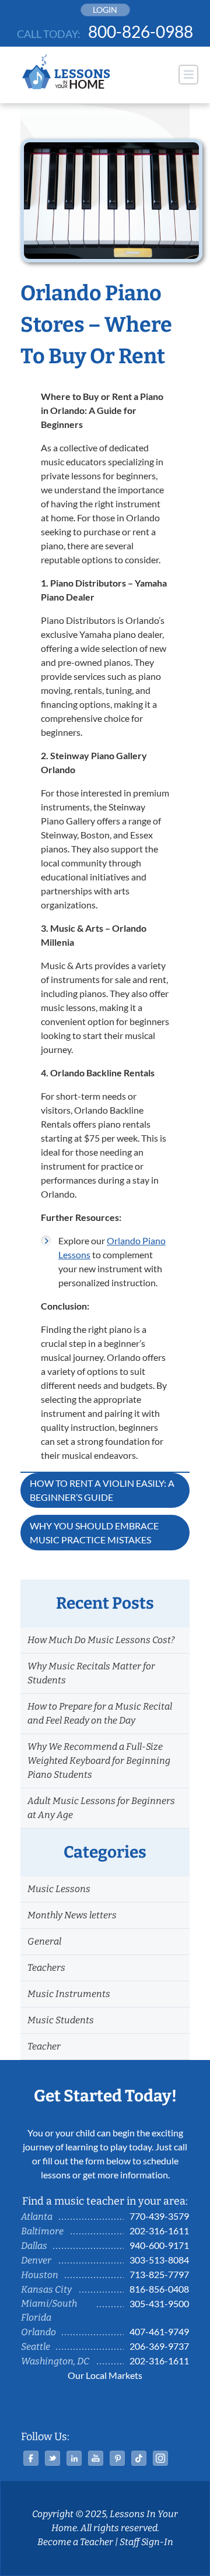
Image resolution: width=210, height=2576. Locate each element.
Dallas (34, 2246)
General (44, 1941)
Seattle (36, 2347)
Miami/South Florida (49, 2310)
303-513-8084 (159, 2260)
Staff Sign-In (146, 2542)
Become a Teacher (75, 2542)
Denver (36, 2260)
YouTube (96, 2458)
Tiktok (139, 2458)
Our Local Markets (105, 2375)
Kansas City (46, 2289)
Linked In (74, 2458)
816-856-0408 (159, 2289)
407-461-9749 (159, 2331)
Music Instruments (69, 1994)
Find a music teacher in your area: (105, 2201)
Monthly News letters (72, 1915)
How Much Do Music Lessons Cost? (101, 1640)
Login (105, 10)
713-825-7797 (159, 2274)
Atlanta (37, 2217)
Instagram (160, 2458)
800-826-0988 (141, 31)
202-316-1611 (159, 2231)
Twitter (52, 2458)
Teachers (46, 1968)
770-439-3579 (159, 2216)
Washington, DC (55, 2361)
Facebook (31, 2458)
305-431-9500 (159, 2303)
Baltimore (42, 2231)
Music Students (61, 2020)
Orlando (38, 2332)
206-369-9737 (159, 2346)
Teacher (44, 2046)
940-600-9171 (159, 2245)
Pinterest (117, 2458)
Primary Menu (188, 75)
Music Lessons (59, 1889)
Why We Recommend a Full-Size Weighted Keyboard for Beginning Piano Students (99, 1761)
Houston (40, 2275)
